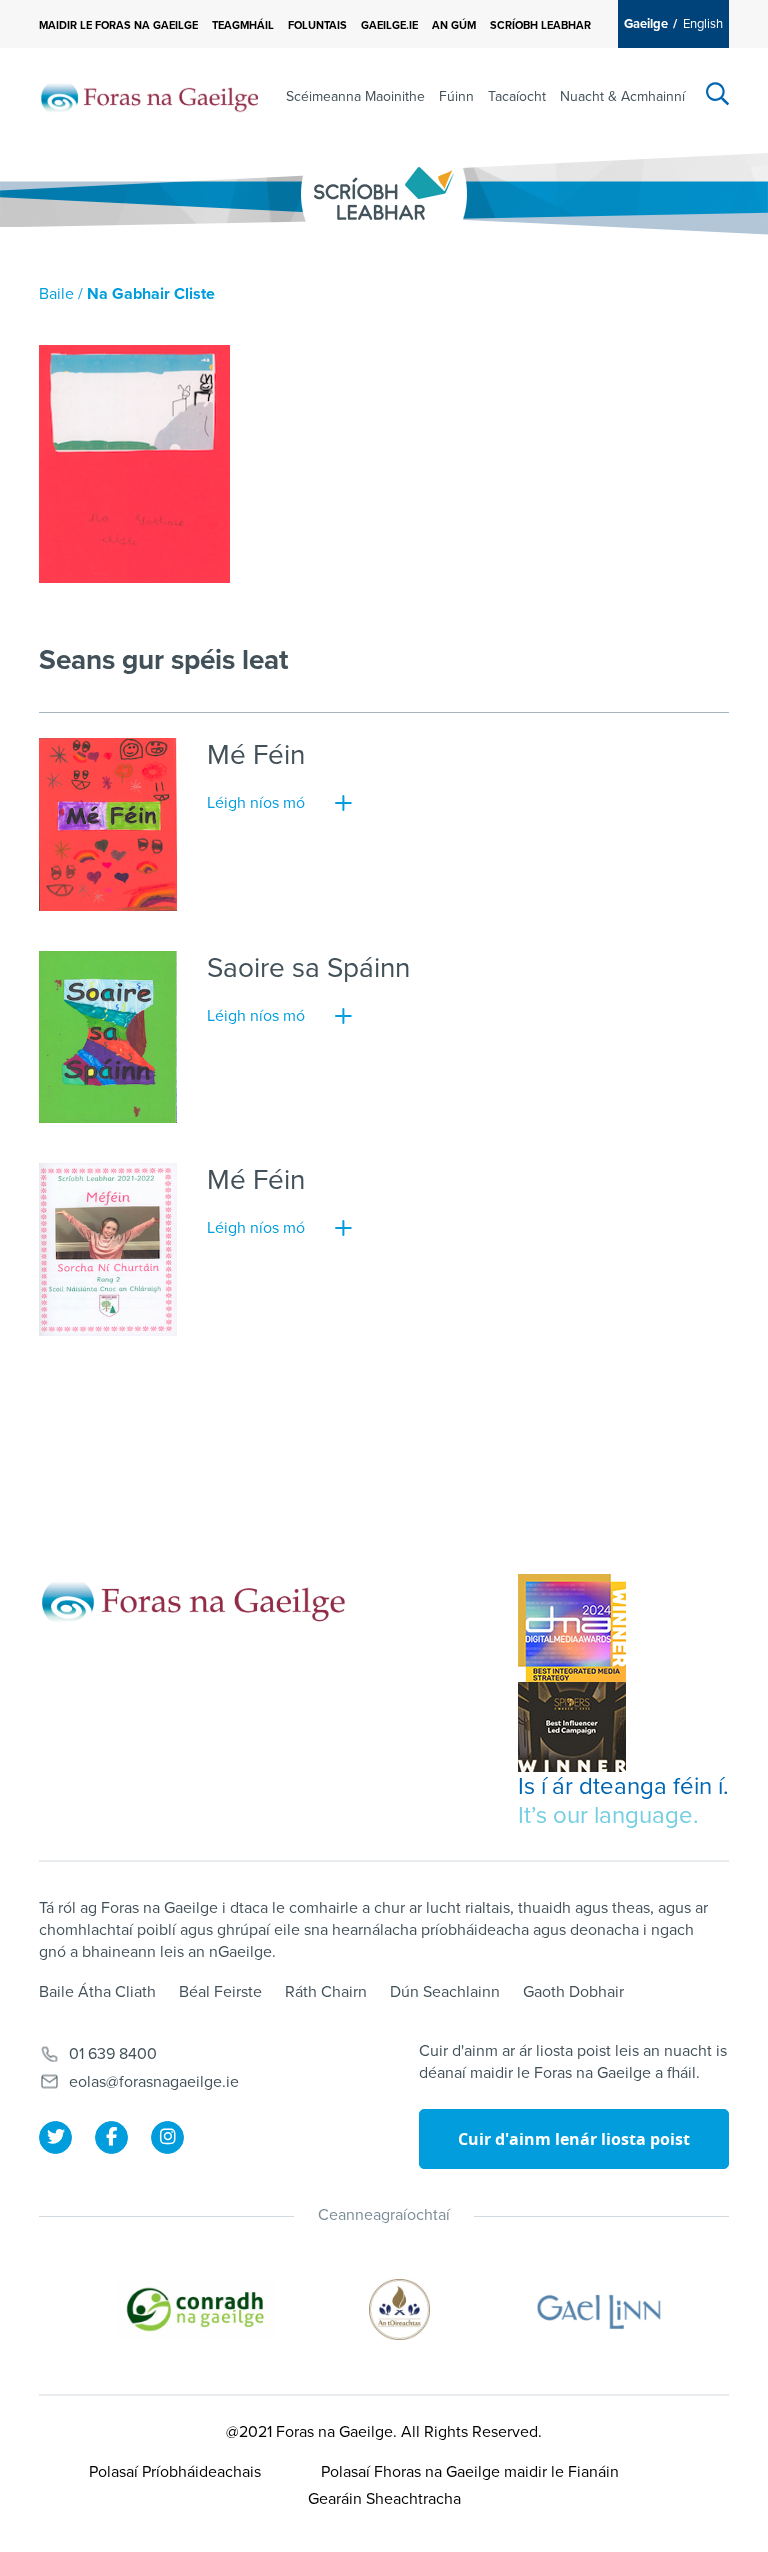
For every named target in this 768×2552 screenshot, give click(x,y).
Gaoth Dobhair (573, 1992)
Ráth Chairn (326, 1992)
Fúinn (456, 96)
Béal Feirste (220, 1992)
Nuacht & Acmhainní (622, 96)
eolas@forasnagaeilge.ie (154, 2082)
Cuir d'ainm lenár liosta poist (574, 2139)
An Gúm (454, 25)
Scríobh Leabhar (540, 25)
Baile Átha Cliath (97, 1992)
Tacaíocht (517, 96)
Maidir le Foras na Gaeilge (118, 25)
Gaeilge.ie (389, 25)
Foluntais (317, 25)
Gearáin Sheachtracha (384, 2499)
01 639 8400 (113, 2054)
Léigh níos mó (256, 803)
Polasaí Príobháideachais (175, 2472)
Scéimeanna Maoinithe (355, 96)
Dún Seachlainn (445, 1992)
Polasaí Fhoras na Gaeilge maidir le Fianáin (470, 2472)
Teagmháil (243, 25)
